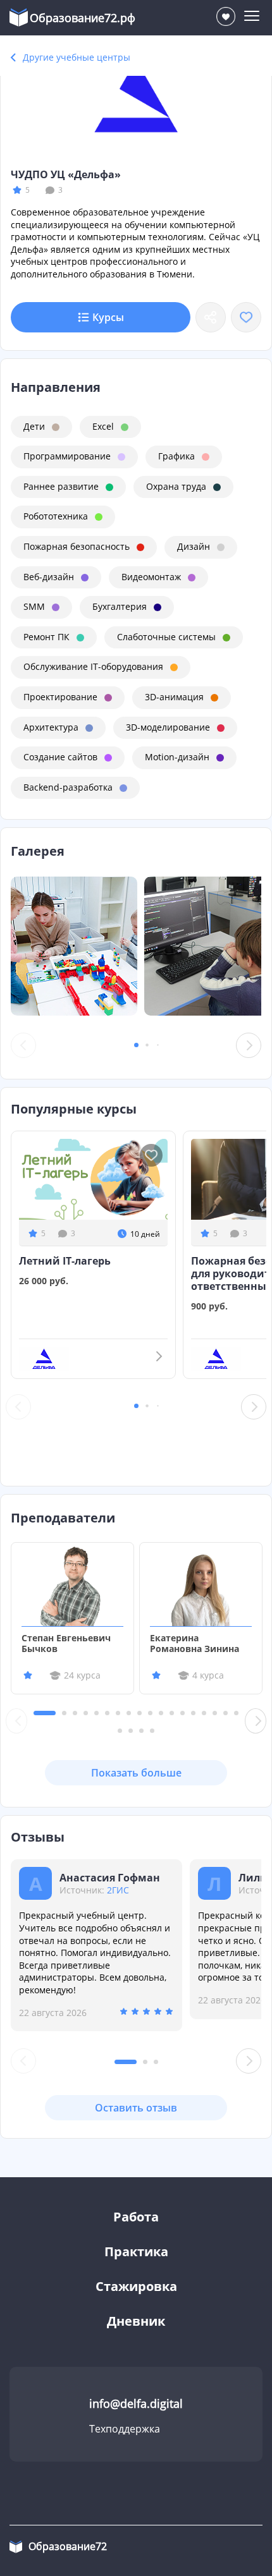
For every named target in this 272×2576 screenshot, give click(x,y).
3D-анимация (174, 697)
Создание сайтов (60, 757)
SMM (34, 606)
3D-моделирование (168, 727)
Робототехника (56, 516)
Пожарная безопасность (77, 546)
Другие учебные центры (77, 57)
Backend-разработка (68, 787)
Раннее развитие (61, 486)
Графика (176, 456)
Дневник (136, 2321)
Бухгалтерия (120, 606)
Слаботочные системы (166, 637)
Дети (34, 426)
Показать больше (136, 1773)
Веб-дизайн (49, 577)
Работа (136, 2217)
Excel (103, 426)
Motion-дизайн (177, 757)
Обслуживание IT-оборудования (93, 666)
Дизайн (194, 546)
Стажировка (136, 2286)
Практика (136, 2251)
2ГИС (118, 1890)
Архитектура (51, 727)
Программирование (67, 456)
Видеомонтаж (151, 577)
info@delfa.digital (136, 2403)
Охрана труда (176, 486)
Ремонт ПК (46, 637)
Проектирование (60, 697)
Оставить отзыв (136, 2108)
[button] (136, 1045)
